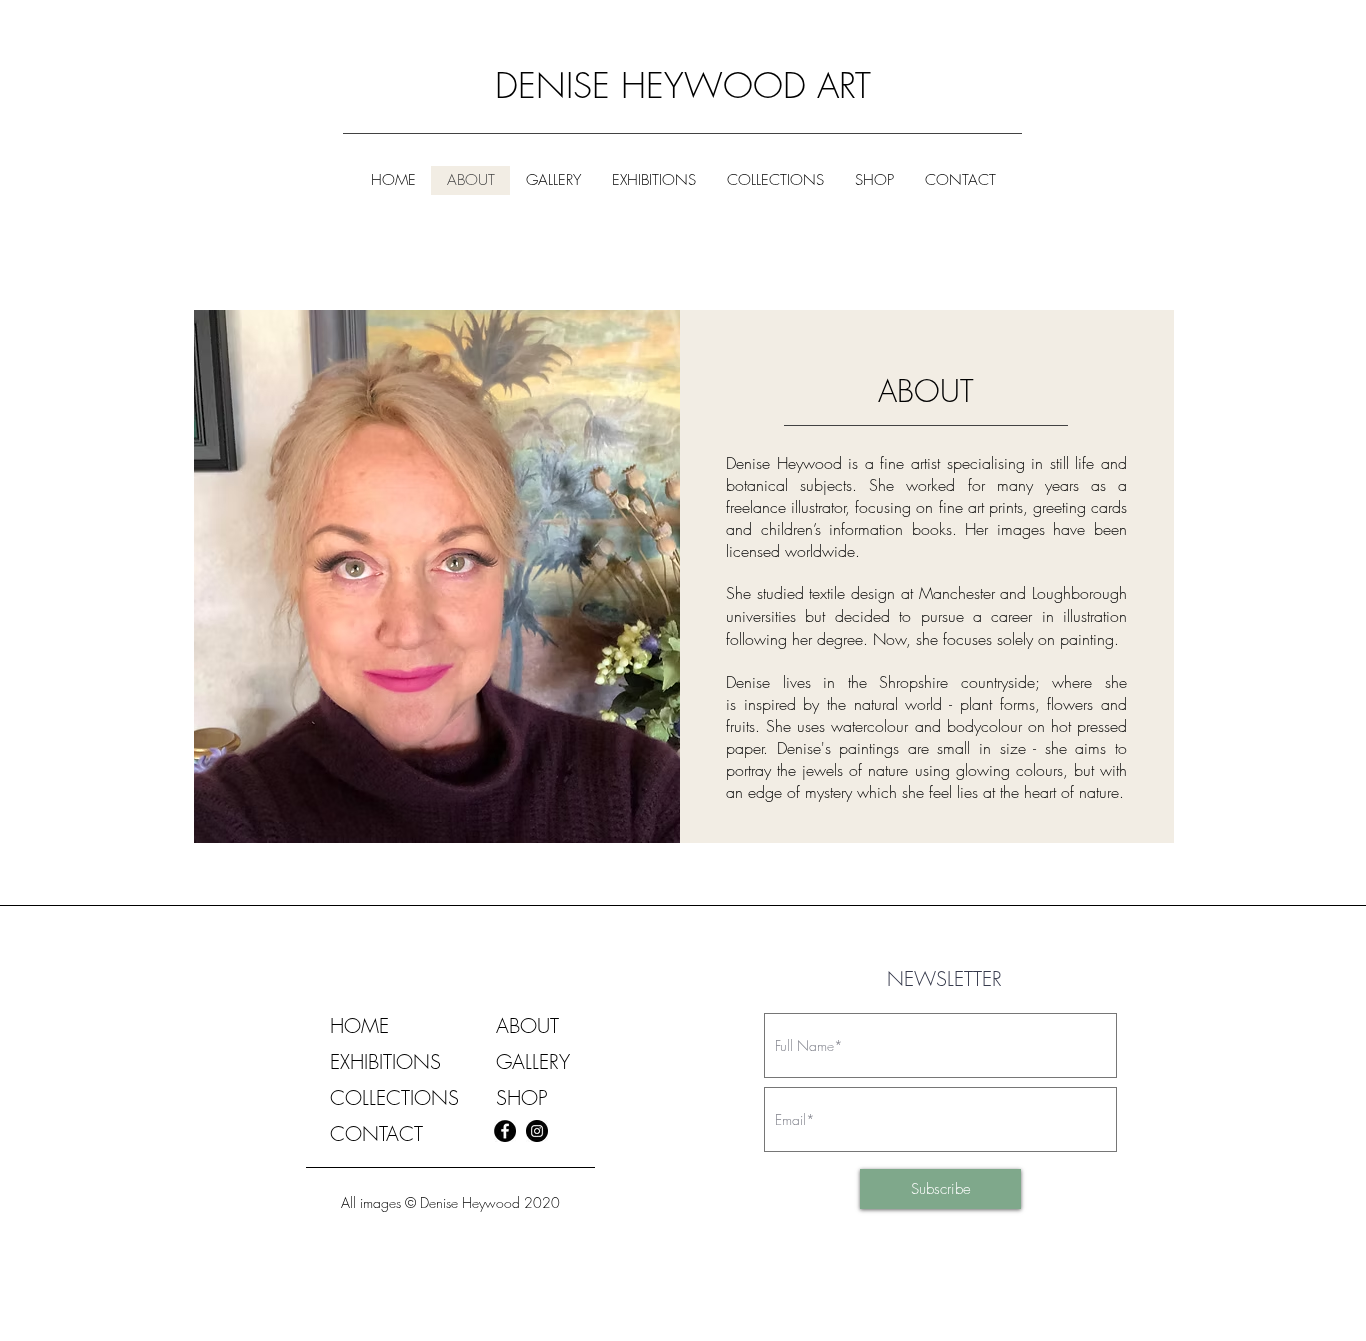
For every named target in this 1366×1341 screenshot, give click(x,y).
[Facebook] (505, 1131)
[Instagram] (537, 1131)
